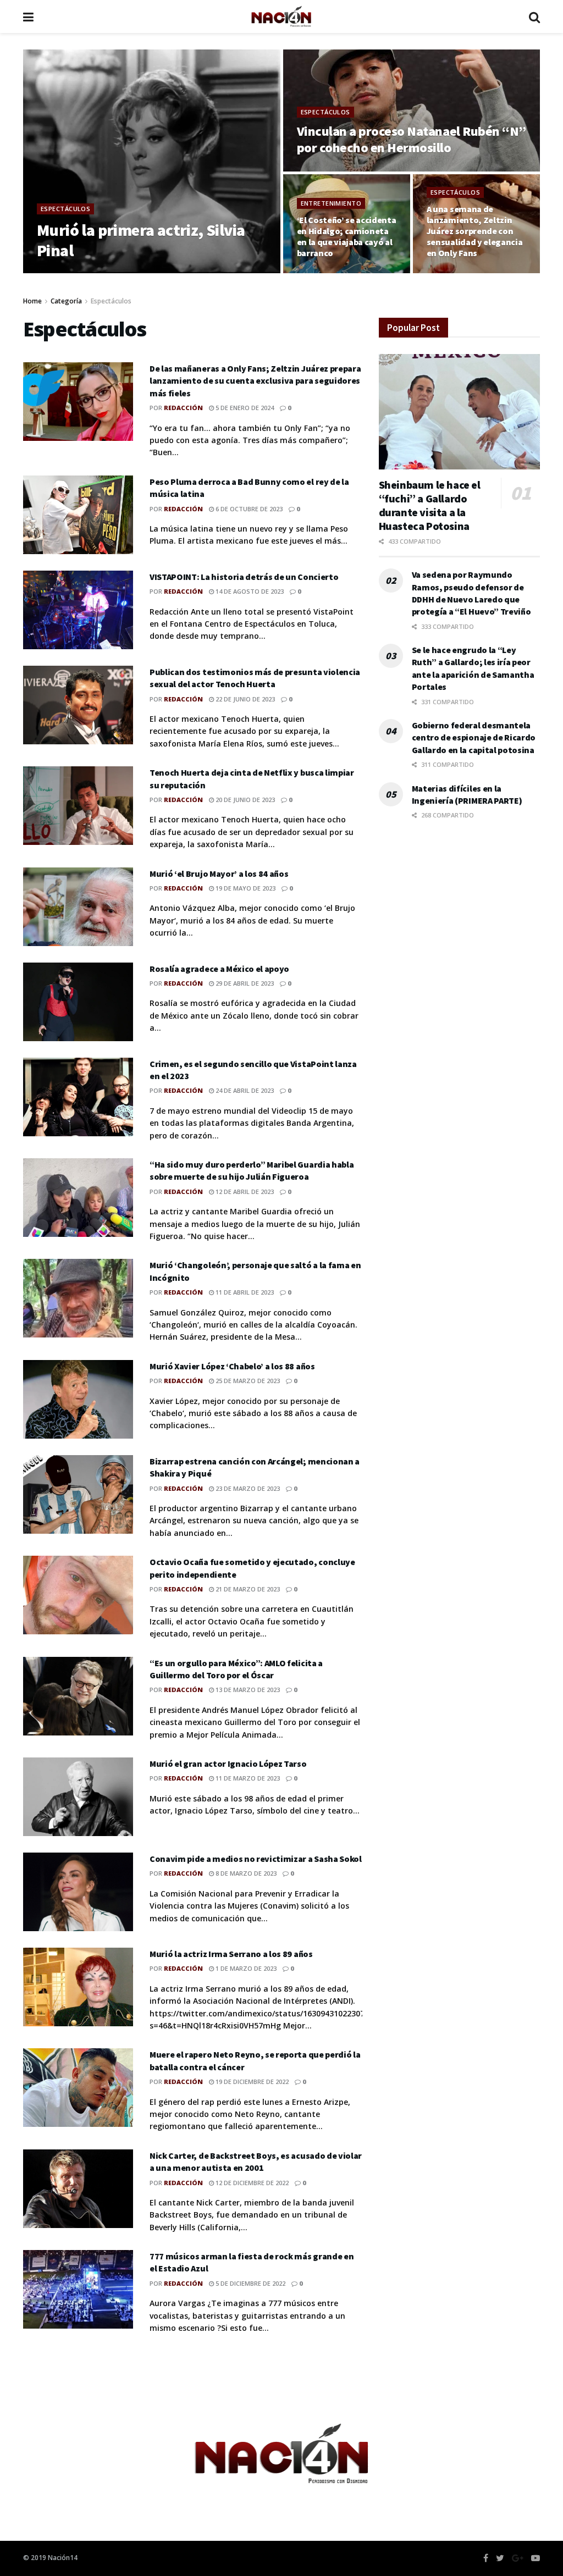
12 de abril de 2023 (244, 1192)
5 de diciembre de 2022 (250, 2283)
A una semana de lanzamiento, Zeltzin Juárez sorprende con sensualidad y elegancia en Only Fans (475, 231)
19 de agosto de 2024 (337, 170)
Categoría (66, 301)
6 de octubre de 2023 (248, 509)
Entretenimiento (331, 203)
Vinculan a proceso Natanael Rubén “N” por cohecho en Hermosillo (412, 139)
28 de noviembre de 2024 (140, 272)
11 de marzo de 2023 (247, 1778)
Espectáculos (65, 209)
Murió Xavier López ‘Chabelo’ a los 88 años (232, 1366)
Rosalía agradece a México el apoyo (219, 969)
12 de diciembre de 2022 (251, 2183)
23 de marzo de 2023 (247, 1488)
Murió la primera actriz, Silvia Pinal (141, 240)
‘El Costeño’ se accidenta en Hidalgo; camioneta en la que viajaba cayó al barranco (347, 236)
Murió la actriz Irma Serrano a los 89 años (231, 1954)
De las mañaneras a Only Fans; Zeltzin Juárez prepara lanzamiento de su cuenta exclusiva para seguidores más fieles (255, 381)
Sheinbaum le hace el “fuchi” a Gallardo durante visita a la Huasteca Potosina (430, 505)
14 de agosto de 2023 (249, 591)
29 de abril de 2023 (244, 983)
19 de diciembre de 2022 (251, 2082)
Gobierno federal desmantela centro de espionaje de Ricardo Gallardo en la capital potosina (474, 737)
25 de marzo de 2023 (247, 1381)
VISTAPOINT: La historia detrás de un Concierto (244, 577)
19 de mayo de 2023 (245, 888)
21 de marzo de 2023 (247, 1589)
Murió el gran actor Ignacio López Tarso (228, 1764)
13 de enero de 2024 (463, 272)
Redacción (71, 272)
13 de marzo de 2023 (247, 1690)
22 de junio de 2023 (244, 699)
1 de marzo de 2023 (245, 1968)
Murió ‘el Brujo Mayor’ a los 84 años (219, 874)
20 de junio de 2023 (244, 800)
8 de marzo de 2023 (245, 1873)
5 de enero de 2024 (244, 408)
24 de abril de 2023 (244, 1090)
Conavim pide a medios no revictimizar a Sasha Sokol (256, 1859)
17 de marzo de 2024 (335, 272)
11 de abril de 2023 (244, 1292)
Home (32, 301)
